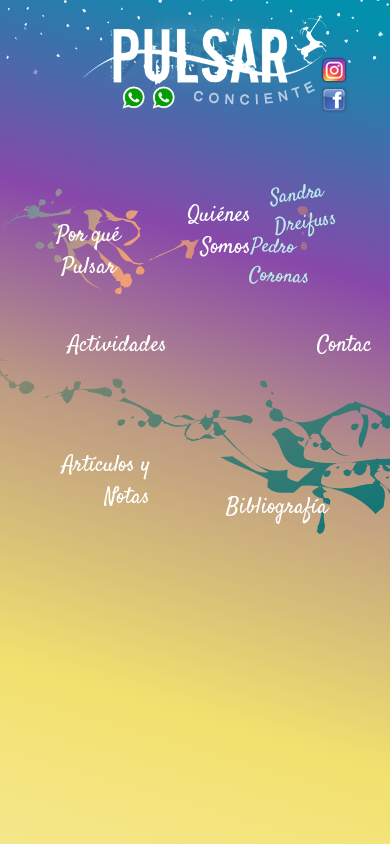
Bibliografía (277, 507)
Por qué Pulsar (88, 251)
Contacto (352, 345)
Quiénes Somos (219, 231)
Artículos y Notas (106, 481)
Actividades (117, 345)
